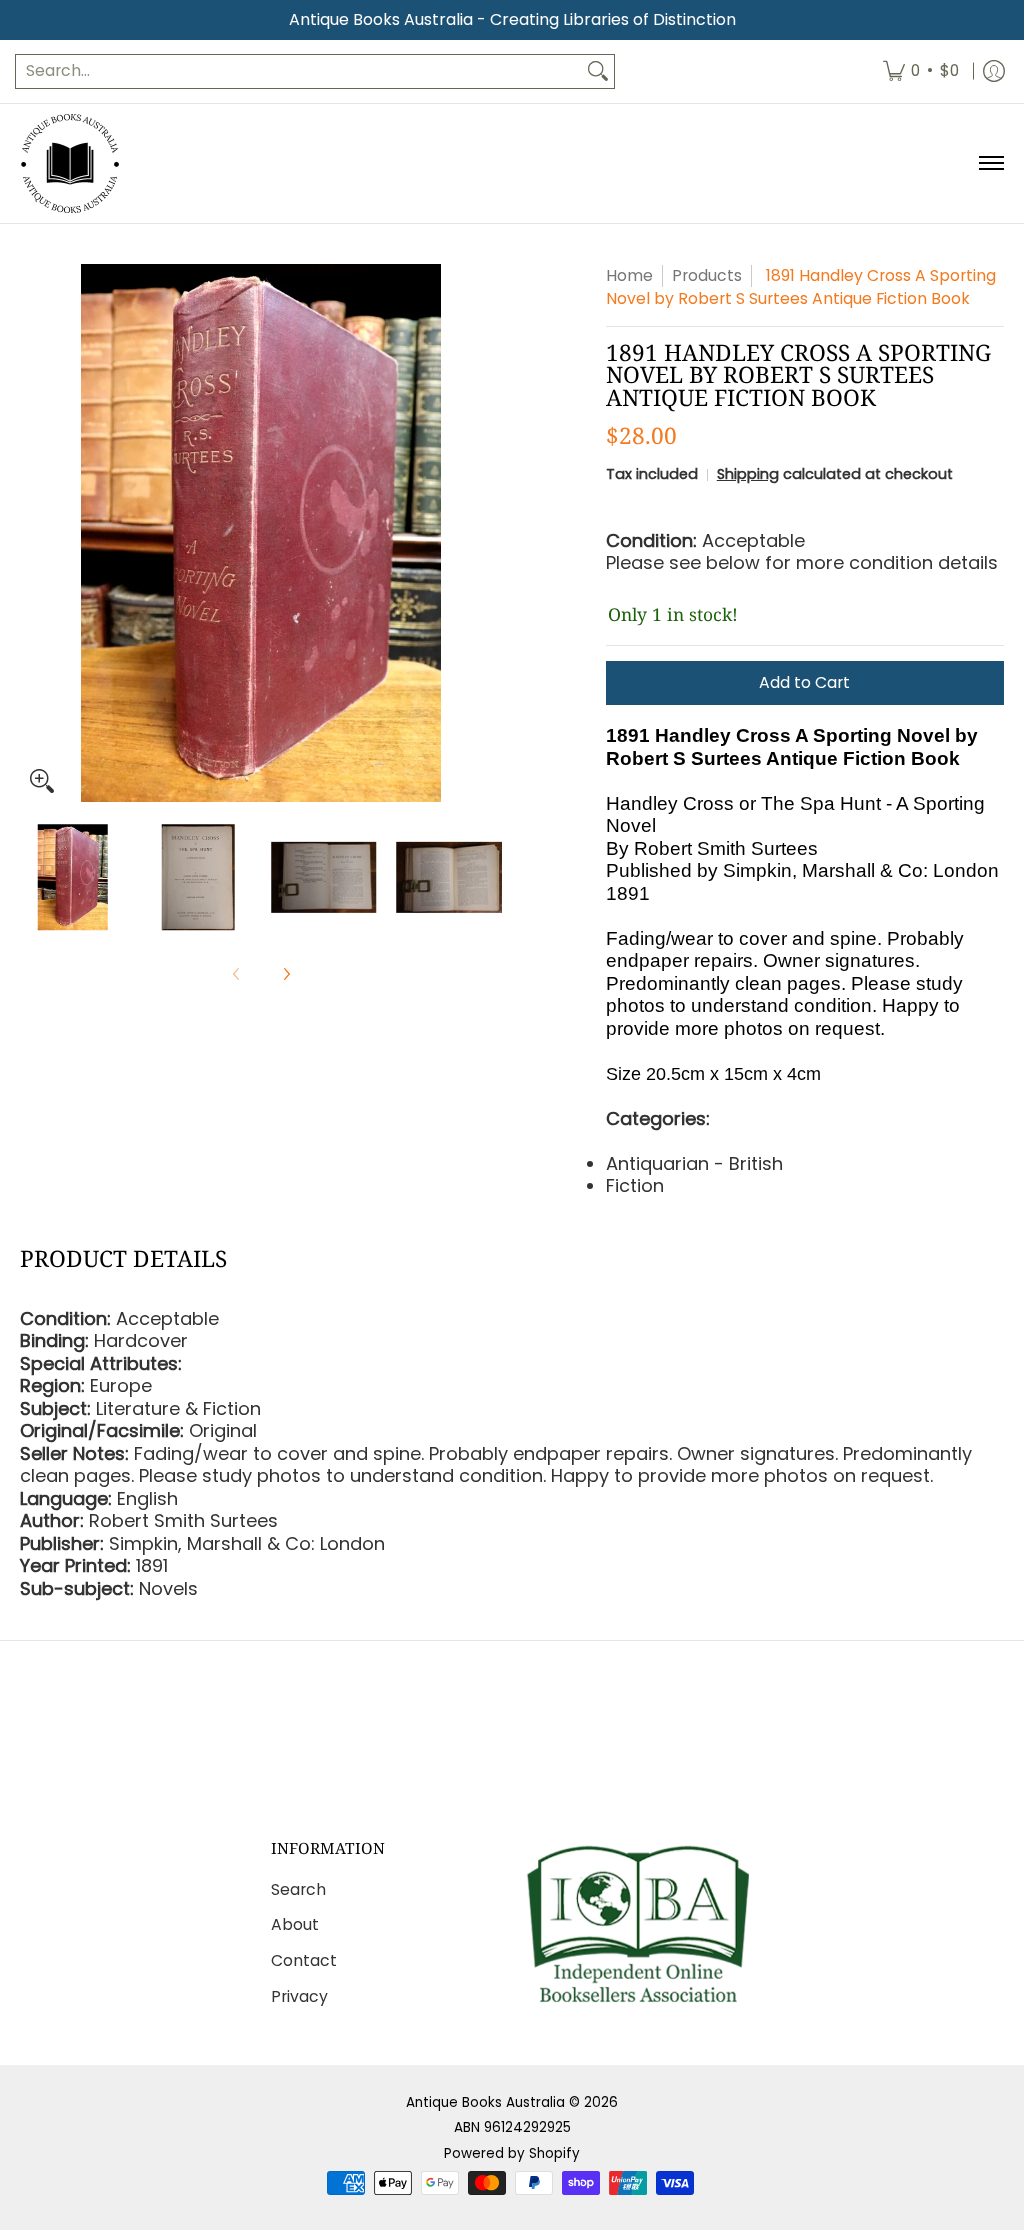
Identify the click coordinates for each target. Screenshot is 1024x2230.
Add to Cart (804, 682)
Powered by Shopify (512, 2153)
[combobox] (299, 71)
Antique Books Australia (485, 2102)
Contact (304, 1960)
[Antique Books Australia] (70, 163)
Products (707, 275)
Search (298, 1889)
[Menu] (990, 163)
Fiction (635, 1185)
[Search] (598, 71)
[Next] (488, 533)
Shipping (748, 474)
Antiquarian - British (694, 1163)
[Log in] (994, 71)
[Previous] (34, 533)
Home (629, 275)
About (295, 1924)
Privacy (299, 1996)
